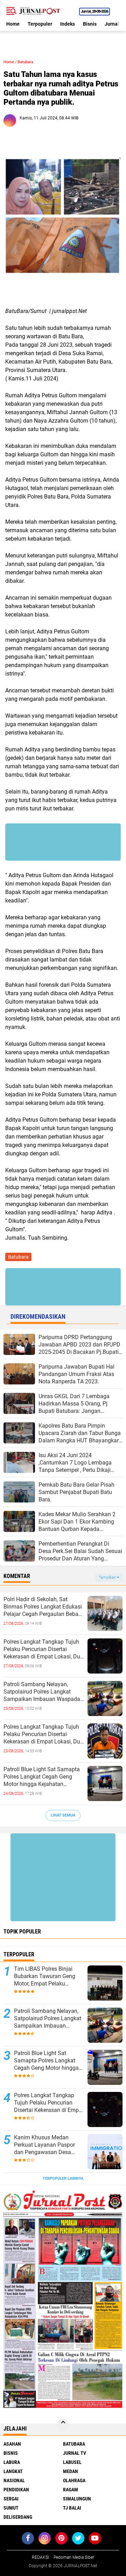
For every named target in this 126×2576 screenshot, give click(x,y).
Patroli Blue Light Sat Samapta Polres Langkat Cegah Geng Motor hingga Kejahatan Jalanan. (42, 1777)
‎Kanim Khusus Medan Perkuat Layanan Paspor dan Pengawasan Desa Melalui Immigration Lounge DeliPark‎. (49, 2145)
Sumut (11, 2508)
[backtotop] (63, 2425)
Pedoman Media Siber (74, 2557)
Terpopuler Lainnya (63, 2179)
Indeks (68, 24)
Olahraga (74, 2480)
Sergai (11, 2499)
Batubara (25, 62)
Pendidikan (16, 2490)
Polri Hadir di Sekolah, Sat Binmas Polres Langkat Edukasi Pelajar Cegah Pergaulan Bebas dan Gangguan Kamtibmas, (43, 1607)
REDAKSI (40, 2557)
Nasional (14, 2480)
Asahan (12, 2444)
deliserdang (18, 2517)
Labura (12, 2462)
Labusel (72, 2462)
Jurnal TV (75, 2453)
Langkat (13, 2471)
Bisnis (90, 24)
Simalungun (77, 2499)
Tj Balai (72, 2508)
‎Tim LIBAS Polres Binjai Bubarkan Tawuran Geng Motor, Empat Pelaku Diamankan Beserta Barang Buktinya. (48, 1976)
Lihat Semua (63, 1815)
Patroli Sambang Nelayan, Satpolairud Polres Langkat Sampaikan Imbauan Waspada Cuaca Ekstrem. (42, 1692)
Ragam (71, 2490)
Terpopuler (40, 24)
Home (13, 24)
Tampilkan (108, 1577)
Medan (71, 2471)
